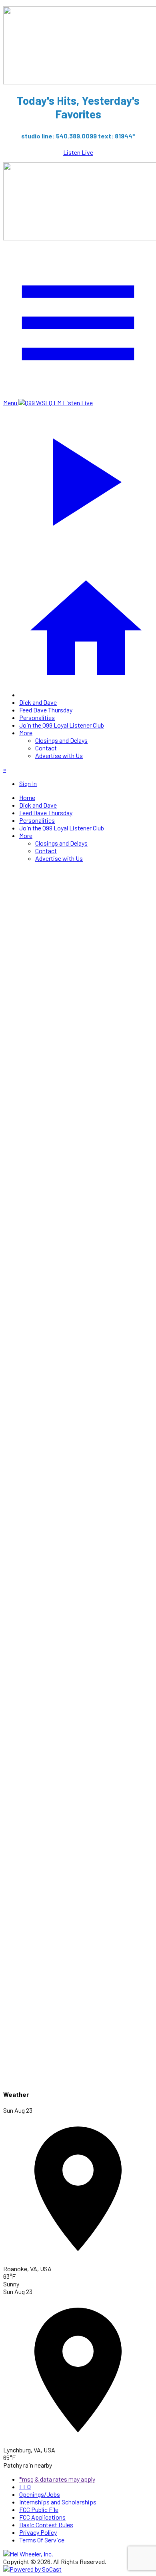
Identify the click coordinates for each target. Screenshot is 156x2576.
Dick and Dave (38, 702)
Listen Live (78, 152)
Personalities (37, 717)
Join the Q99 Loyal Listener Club (62, 725)
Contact (46, 748)
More (26, 733)
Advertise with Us (59, 755)
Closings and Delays (61, 740)
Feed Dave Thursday (46, 710)
